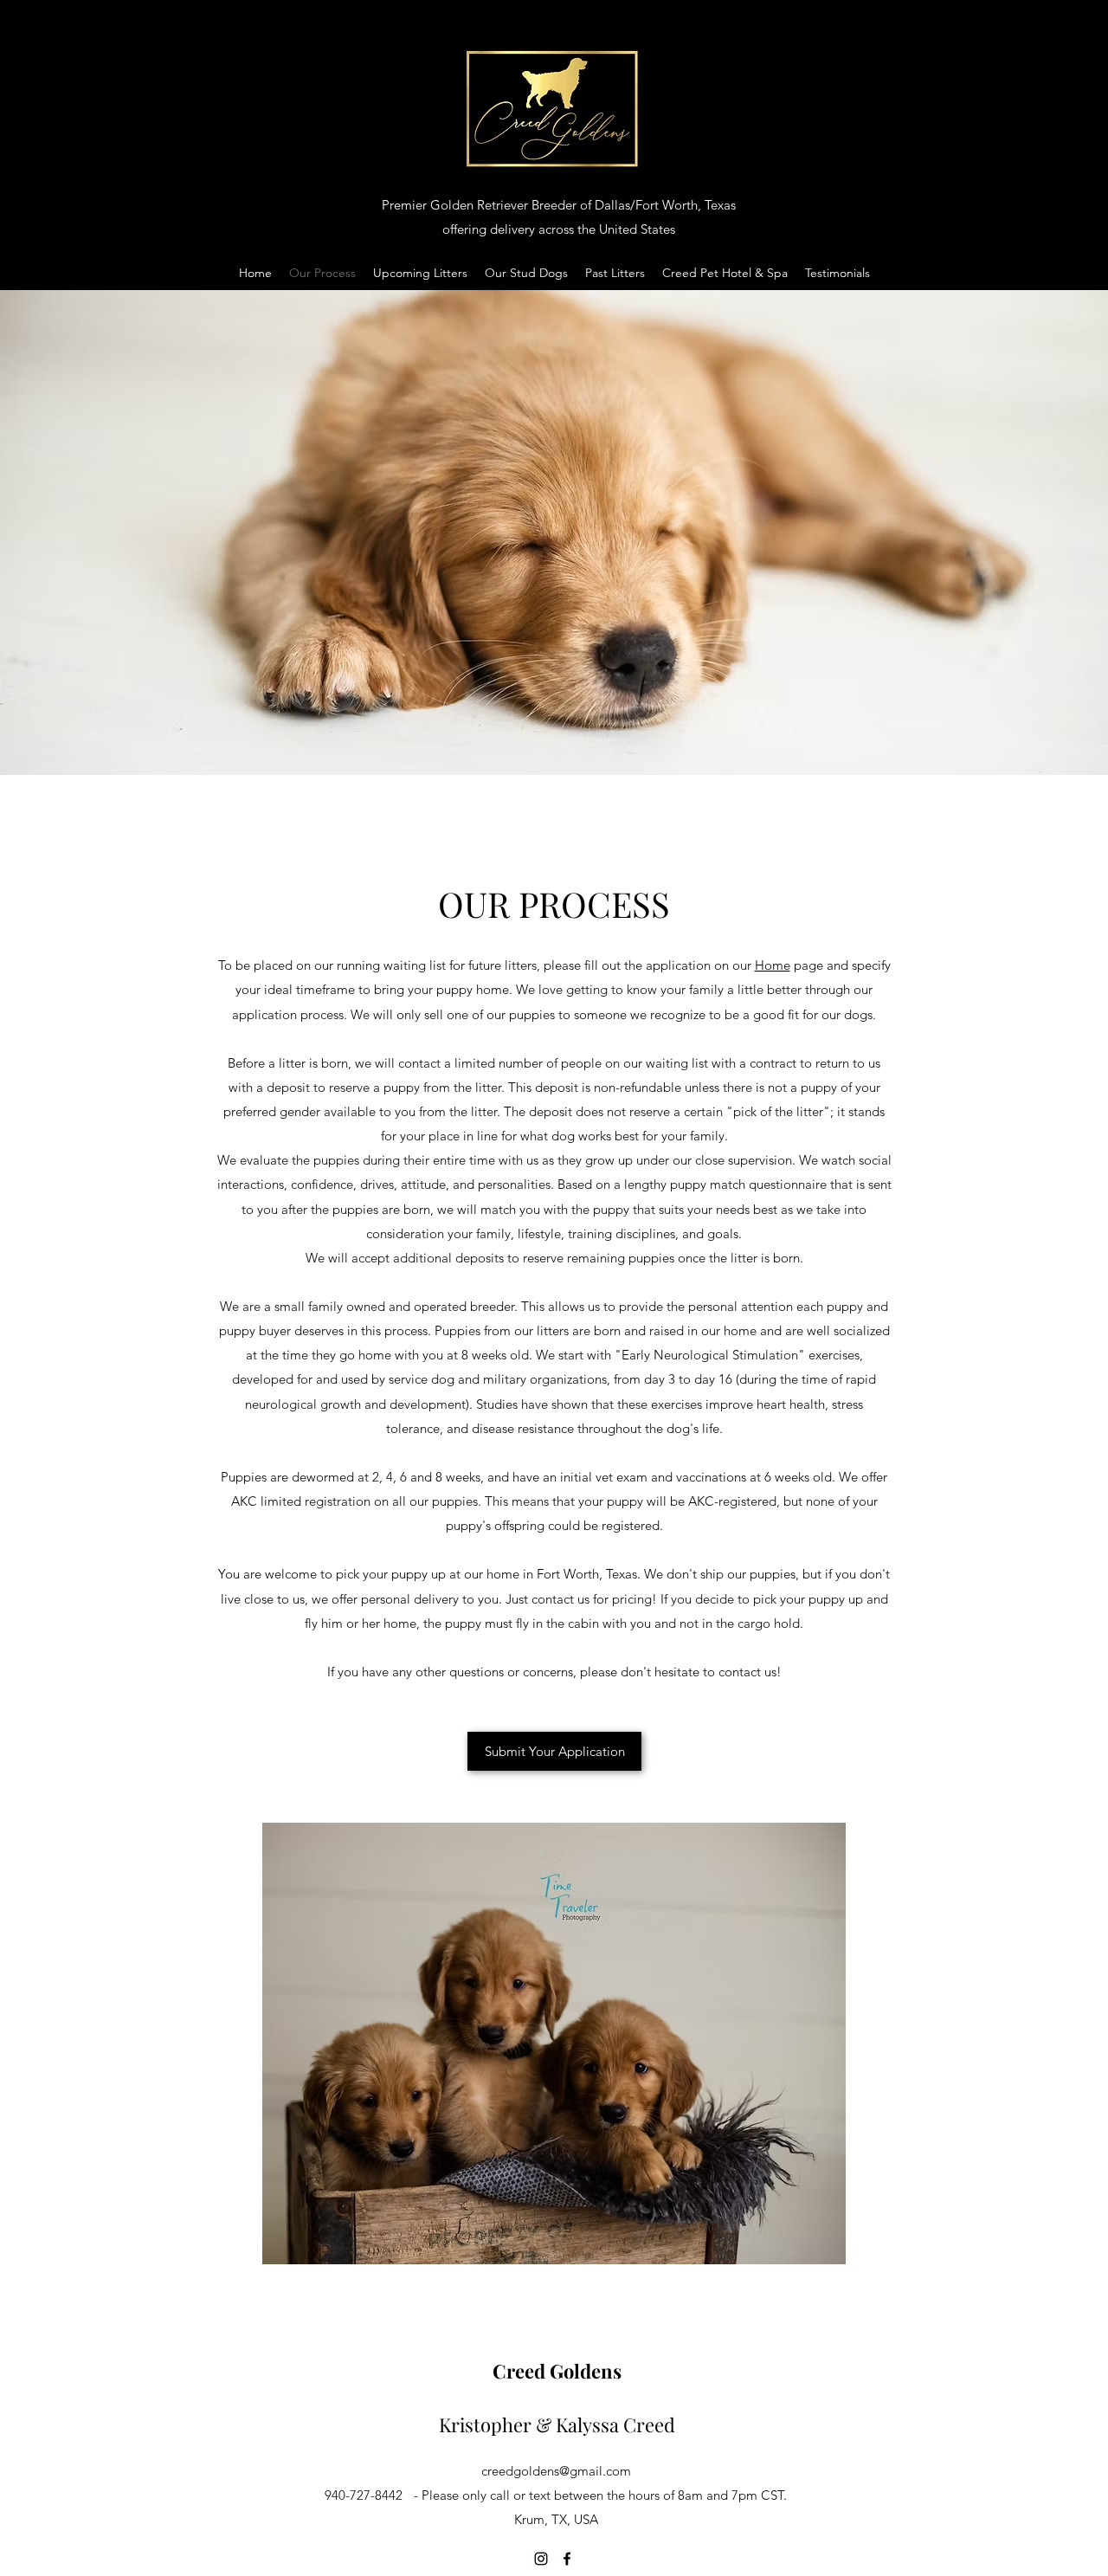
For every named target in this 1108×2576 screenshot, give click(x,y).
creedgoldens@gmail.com (556, 2471)
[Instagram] (541, 2559)
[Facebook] (567, 2559)
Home (773, 965)
